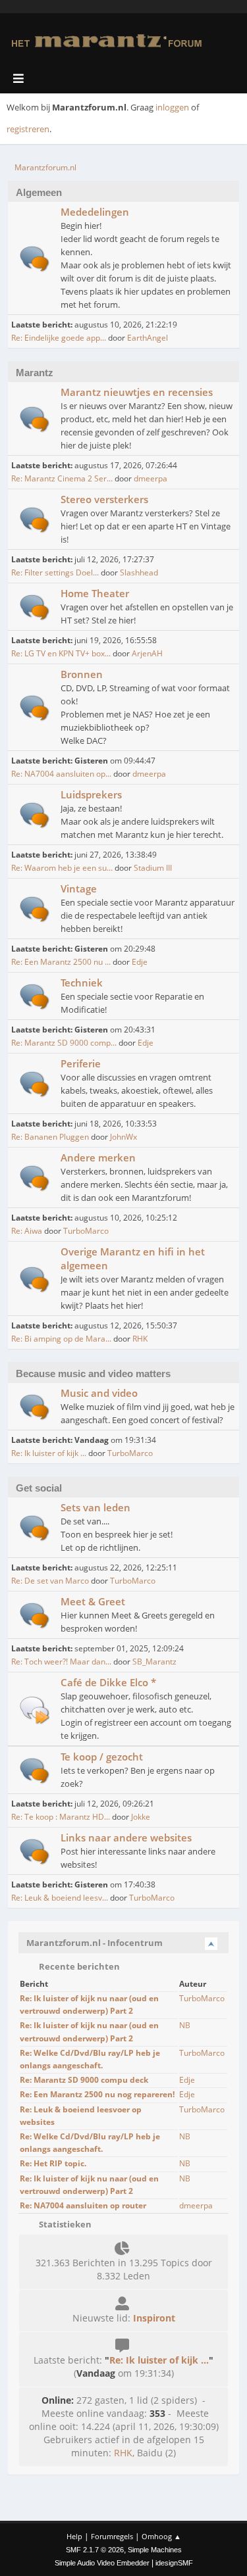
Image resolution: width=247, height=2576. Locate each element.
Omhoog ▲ (161, 2536)
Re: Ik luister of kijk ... (49, 1453)
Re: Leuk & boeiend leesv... (60, 1898)
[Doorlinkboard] (35, 1710)
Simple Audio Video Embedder (102, 2563)
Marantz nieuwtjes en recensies (137, 392)
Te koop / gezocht (102, 1757)
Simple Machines (155, 2550)
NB (185, 2025)
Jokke (141, 1817)
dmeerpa (151, 478)
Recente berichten (78, 1966)
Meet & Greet (93, 1601)
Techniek (82, 983)
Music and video (99, 1393)
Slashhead (139, 572)
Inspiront (154, 2318)
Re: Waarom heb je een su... (62, 868)
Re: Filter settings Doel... (55, 572)
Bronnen (82, 674)
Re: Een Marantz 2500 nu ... (61, 962)
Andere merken (98, 1157)
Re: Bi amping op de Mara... (61, 1339)
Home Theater (95, 593)
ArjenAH (147, 653)
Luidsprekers (91, 794)
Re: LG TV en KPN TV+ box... (61, 653)
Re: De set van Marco (50, 1581)
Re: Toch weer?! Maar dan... (61, 1662)
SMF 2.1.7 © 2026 (95, 2550)
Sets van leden (96, 1507)
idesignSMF (174, 2563)
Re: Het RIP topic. (53, 2163)
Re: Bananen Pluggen (50, 1137)
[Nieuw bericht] (35, 259)
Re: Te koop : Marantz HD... (61, 1817)
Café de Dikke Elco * (108, 1682)
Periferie (81, 1063)
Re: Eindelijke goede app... (59, 338)
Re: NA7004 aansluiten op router (83, 2205)
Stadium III (153, 868)
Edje (140, 962)
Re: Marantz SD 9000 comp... (64, 1043)
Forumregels (112, 2536)
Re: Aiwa (27, 1231)
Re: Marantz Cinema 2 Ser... (62, 478)
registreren (28, 129)
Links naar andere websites (126, 1837)
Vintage (79, 888)
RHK (140, 1339)
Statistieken (64, 2224)
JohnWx (123, 1137)
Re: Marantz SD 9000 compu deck (84, 2080)
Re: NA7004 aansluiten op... (61, 774)
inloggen (172, 107)
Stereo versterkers (104, 499)
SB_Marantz (154, 1662)
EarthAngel (148, 338)
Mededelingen (95, 212)
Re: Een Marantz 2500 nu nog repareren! (97, 2094)
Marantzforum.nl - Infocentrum (95, 1943)
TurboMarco (86, 1231)
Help (74, 2536)
